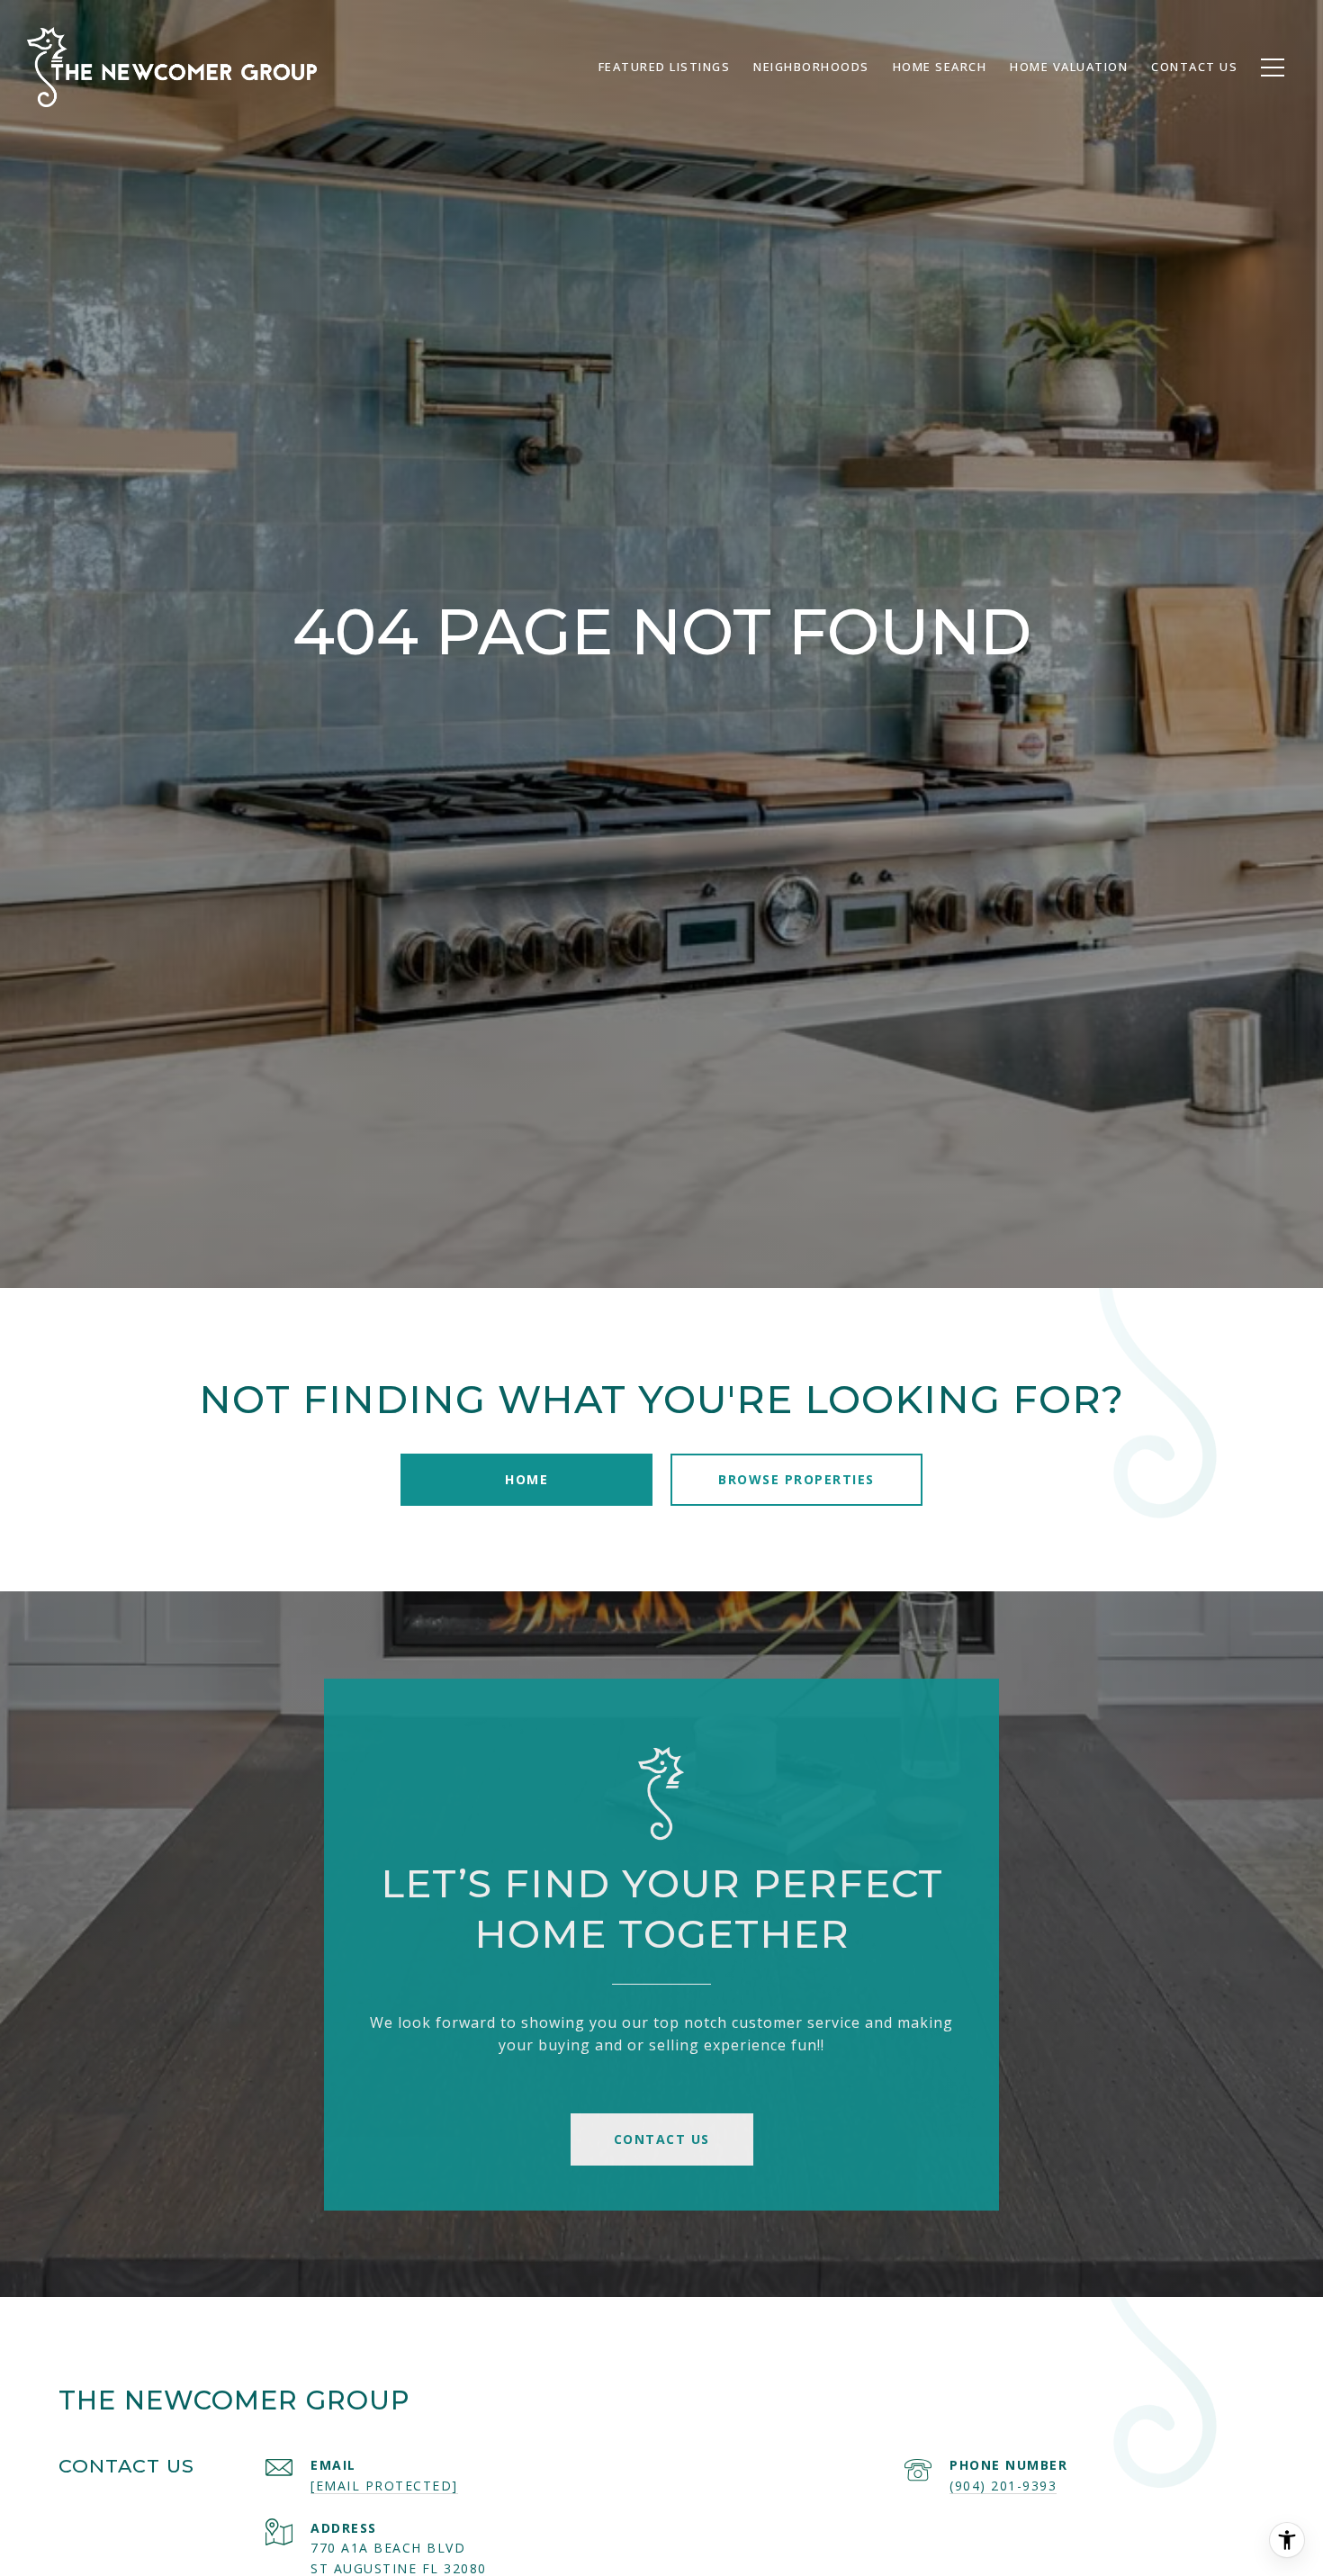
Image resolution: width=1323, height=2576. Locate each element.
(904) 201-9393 (1003, 2486)
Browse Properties (796, 1479)
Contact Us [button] (662, 2139)
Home (526, 1479)
